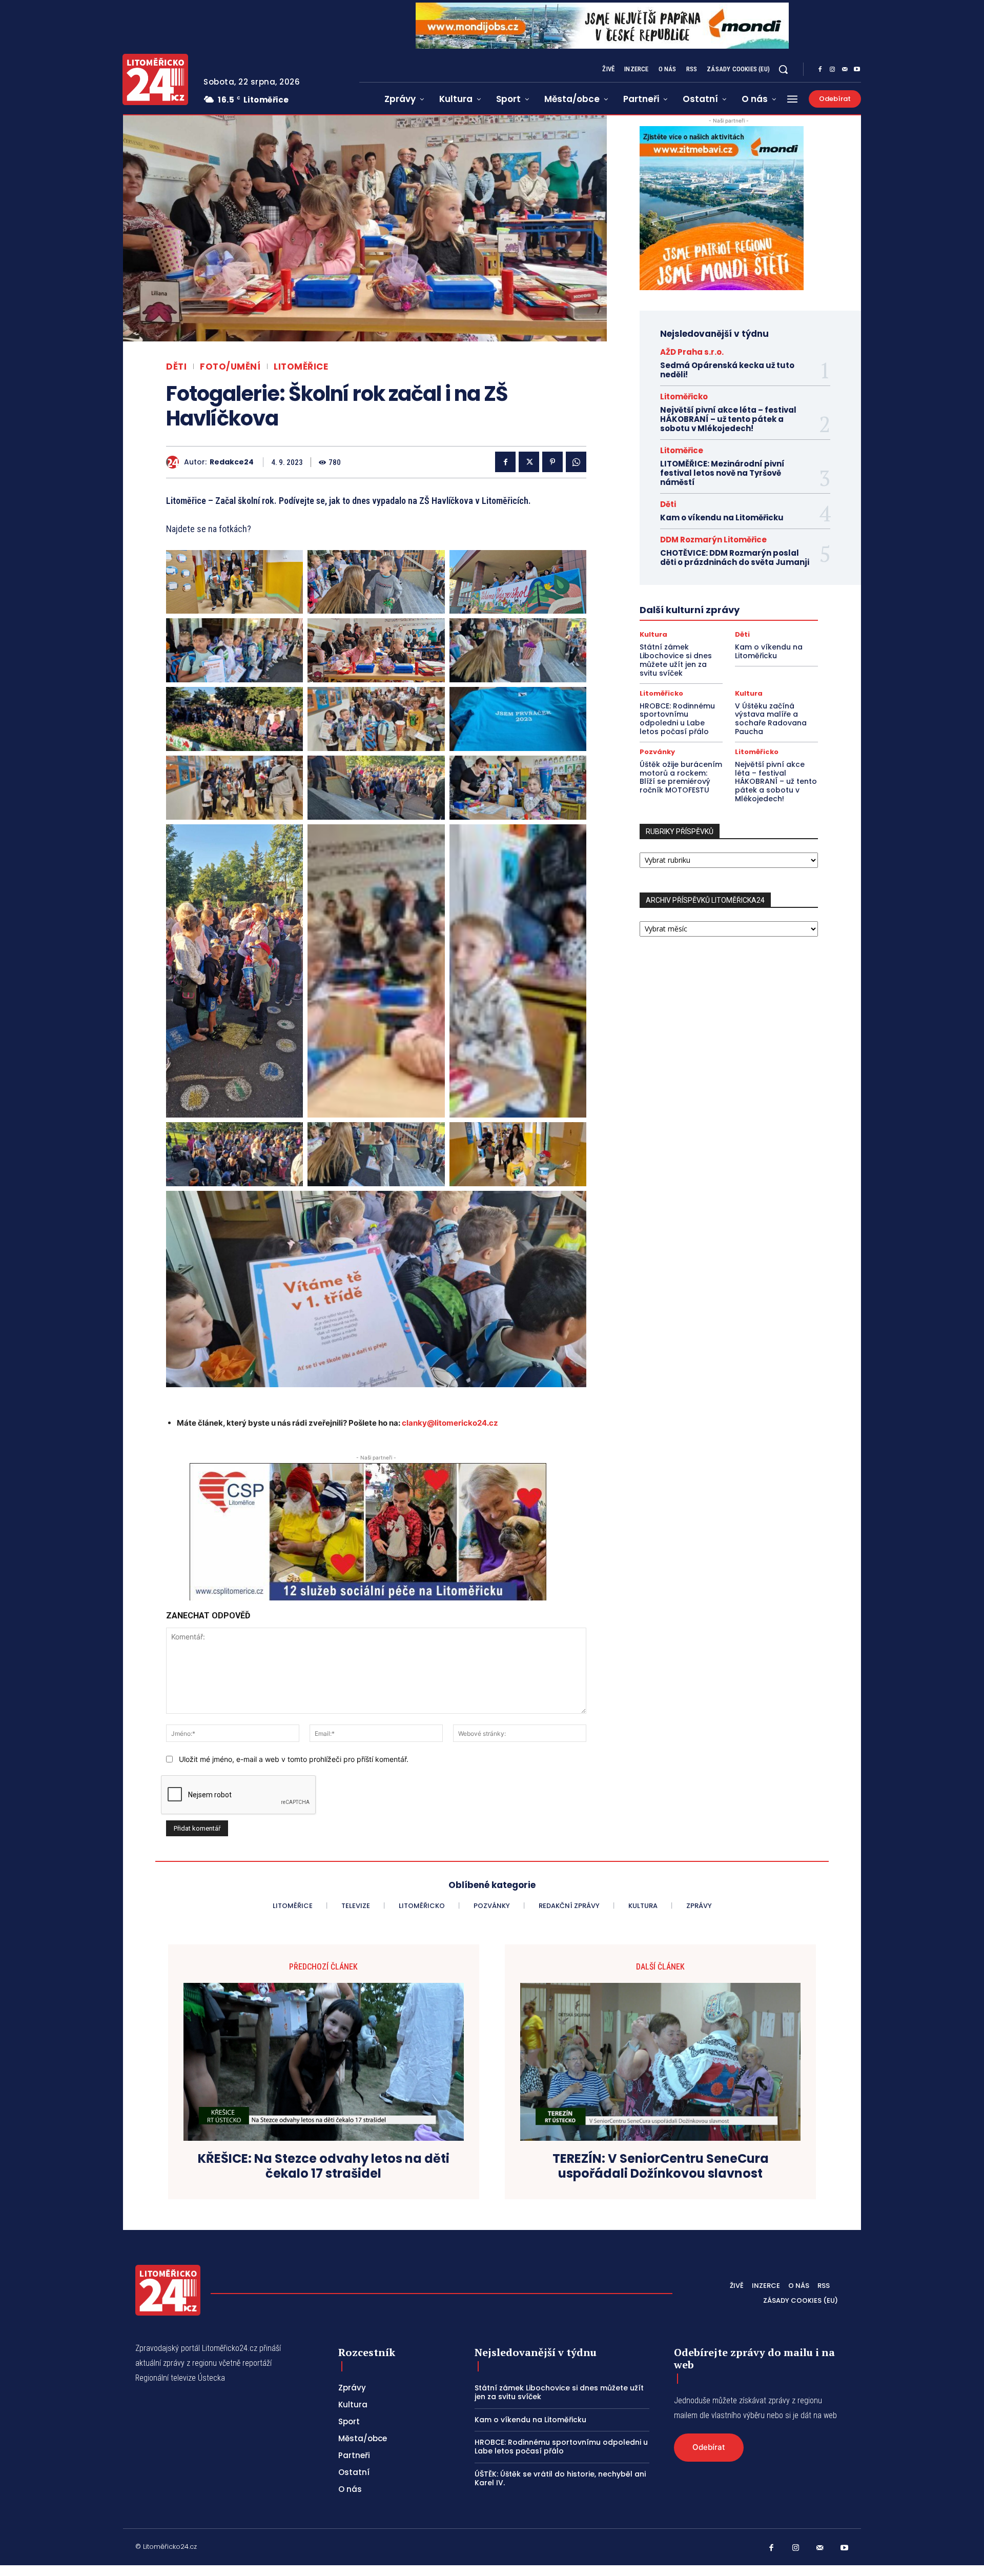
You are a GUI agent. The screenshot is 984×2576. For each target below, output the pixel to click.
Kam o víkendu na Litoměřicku (722, 518)
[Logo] (155, 79)
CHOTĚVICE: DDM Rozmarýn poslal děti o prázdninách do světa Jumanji (735, 557)
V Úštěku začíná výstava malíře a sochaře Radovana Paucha (771, 719)
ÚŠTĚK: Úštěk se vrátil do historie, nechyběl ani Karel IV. (560, 2478)
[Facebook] (820, 70)
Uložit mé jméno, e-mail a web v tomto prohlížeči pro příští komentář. (294, 1759)
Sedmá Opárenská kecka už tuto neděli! (727, 370)
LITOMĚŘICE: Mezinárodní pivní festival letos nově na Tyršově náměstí (722, 473)
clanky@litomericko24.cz (450, 1423)
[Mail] (845, 70)
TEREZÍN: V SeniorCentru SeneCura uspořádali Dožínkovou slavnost (661, 2166)
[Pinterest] (552, 462)
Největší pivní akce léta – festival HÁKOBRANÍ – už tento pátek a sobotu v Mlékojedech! (728, 419)
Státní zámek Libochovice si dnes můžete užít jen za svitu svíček (676, 660)
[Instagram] (832, 70)
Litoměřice (301, 367)
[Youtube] (857, 70)
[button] (783, 69)
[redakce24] (175, 462)
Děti (176, 367)
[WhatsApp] (576, 462)
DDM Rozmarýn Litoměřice (713, 540)
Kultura (653, 634)
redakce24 (232, 462)
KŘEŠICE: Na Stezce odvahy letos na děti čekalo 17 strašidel (324, 2166)
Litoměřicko (684, 397)
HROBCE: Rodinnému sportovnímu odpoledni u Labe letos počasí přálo (677, 719)
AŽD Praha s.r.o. (692, 352)
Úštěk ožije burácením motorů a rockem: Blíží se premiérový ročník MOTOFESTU (681, 777)
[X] (529, 462)
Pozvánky (657, 752)
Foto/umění (230, 367)
